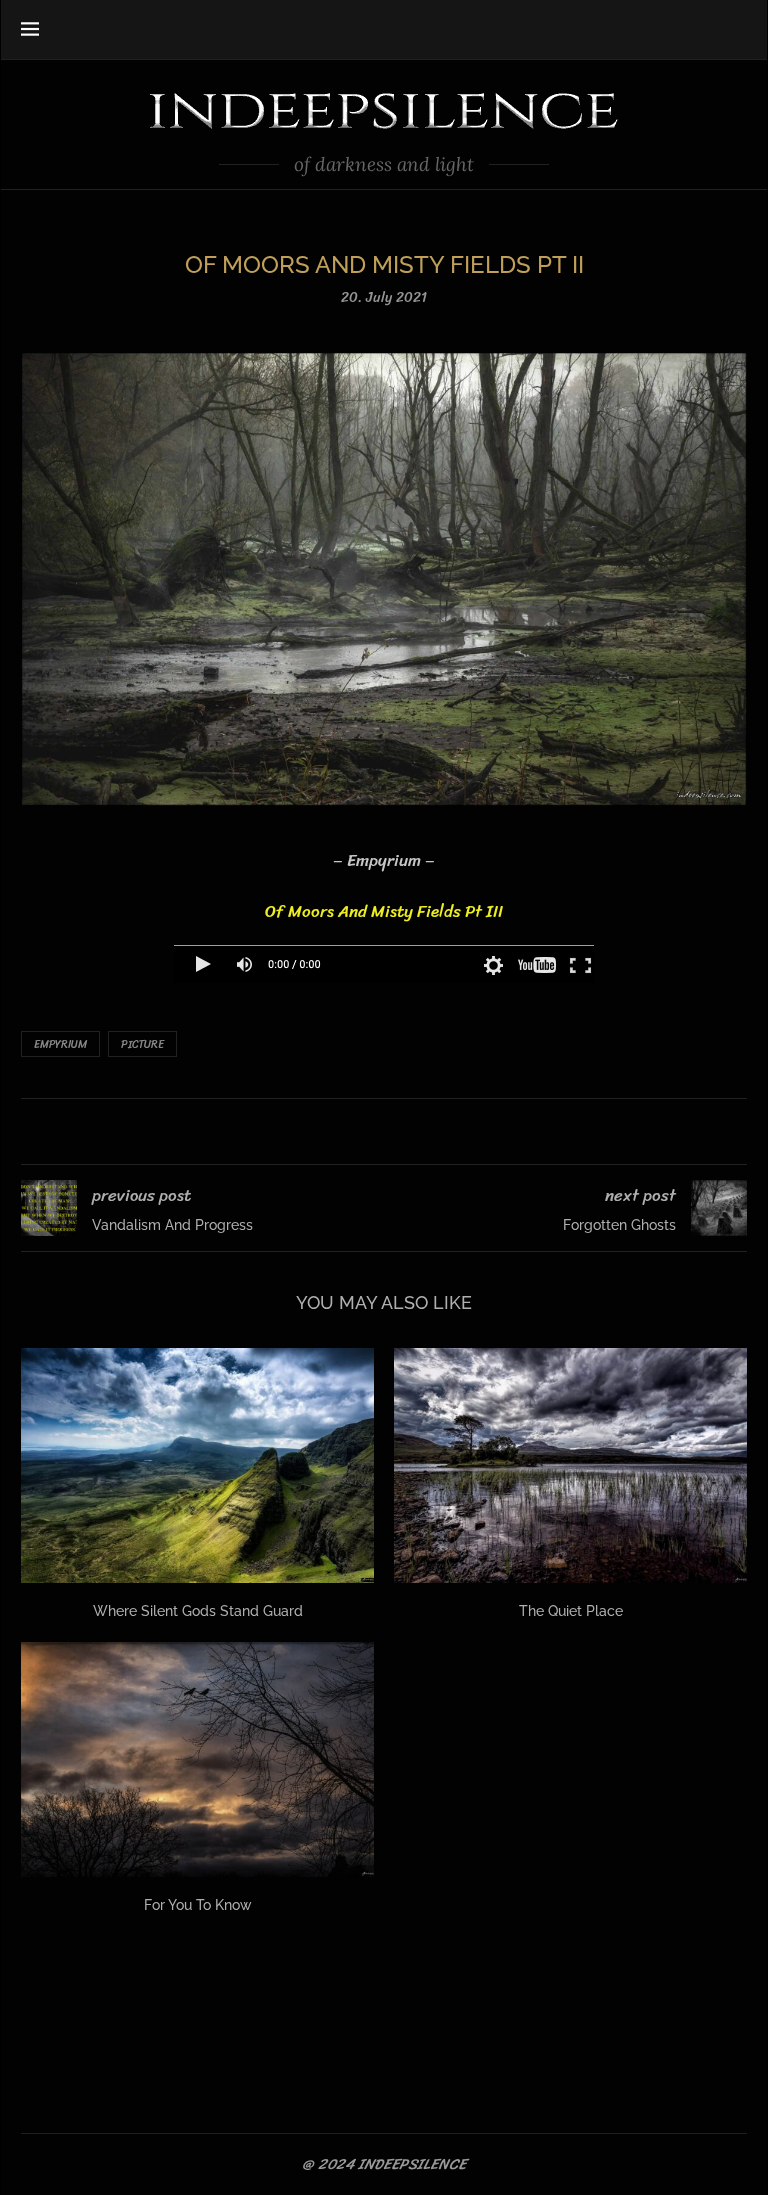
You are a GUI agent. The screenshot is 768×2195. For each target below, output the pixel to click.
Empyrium (60, 1044)
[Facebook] (666, 28)
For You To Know (198, 1905)
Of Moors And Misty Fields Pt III (384, 911)
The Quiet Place (571, 1611)
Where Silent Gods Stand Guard (198, 1611)
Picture (142, 1044)
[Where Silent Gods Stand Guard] (197, 1465)
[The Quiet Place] (570, 1465)
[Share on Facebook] (359, 1131)
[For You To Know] (197, 1759)
